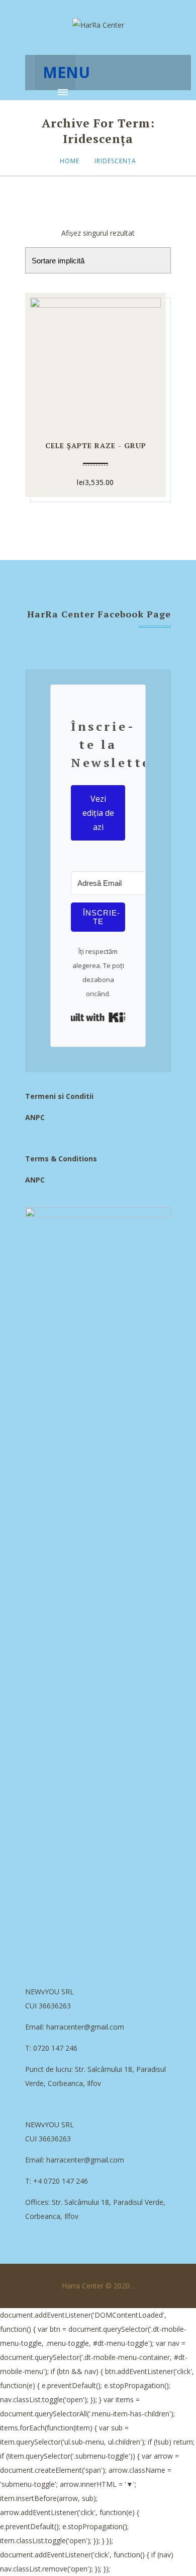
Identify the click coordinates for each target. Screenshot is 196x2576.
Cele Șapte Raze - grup (96, 445)
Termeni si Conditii (59, 1096)
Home (70, 161)
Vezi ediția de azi (98, 813)
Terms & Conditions (61, 1159)
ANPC (35, 1117)
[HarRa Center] (98, 25)
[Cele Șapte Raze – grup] (95, 361)
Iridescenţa (115, 161)
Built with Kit (98, 1017)
